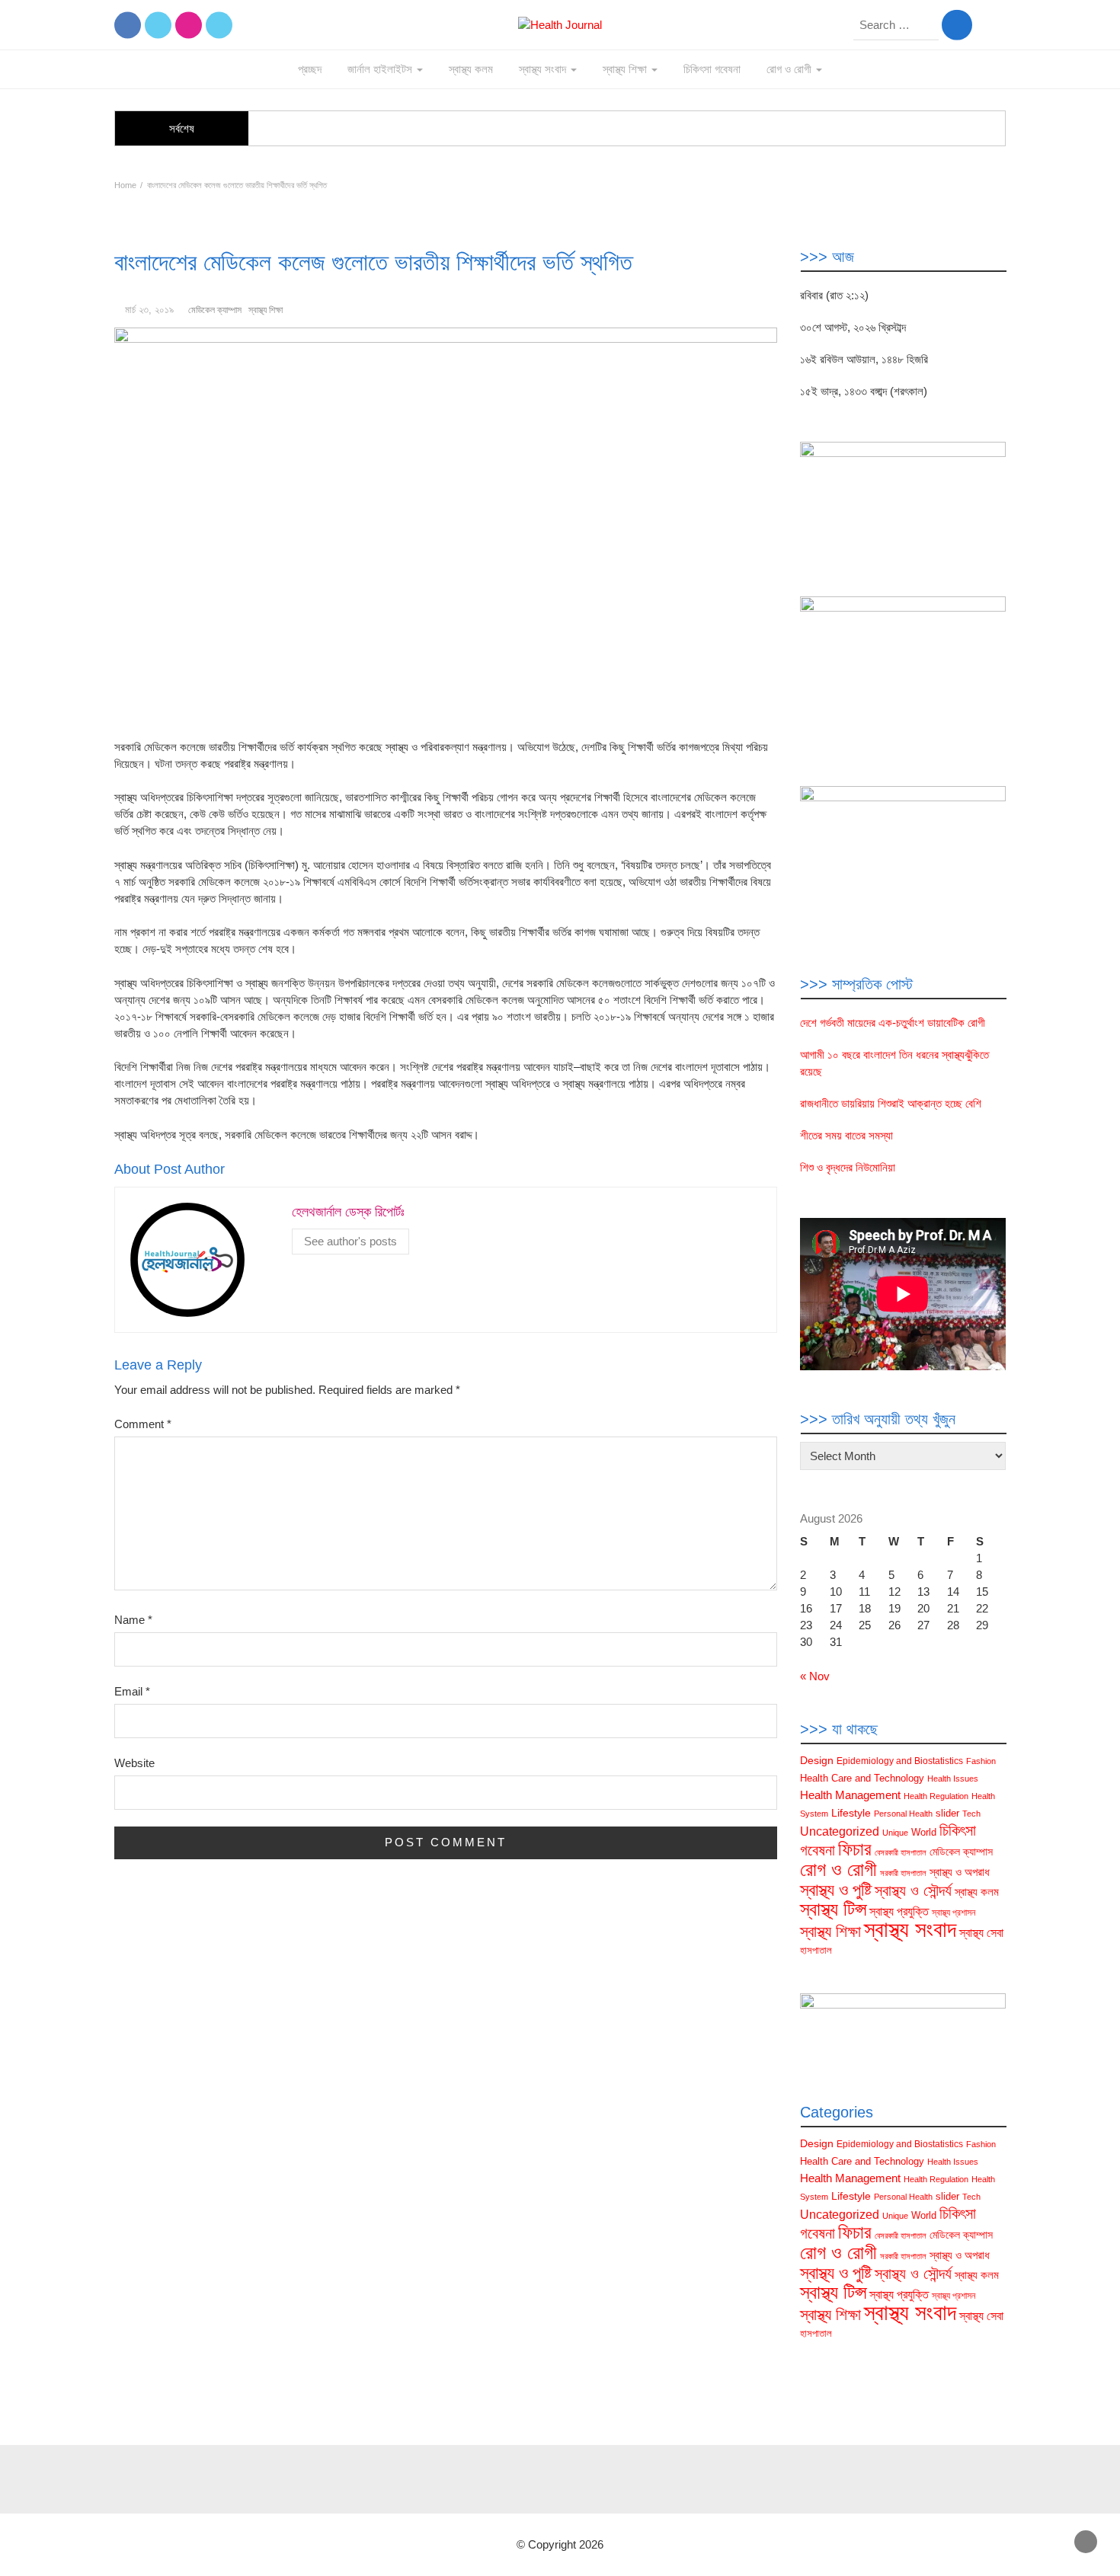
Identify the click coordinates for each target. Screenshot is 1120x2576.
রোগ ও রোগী (790, 69)
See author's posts (350, 1241)
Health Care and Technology (862, 1778)
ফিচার (855, 1849)
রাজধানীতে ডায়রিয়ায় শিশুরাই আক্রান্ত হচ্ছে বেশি (891, 1103)
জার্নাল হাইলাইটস (381, 69)
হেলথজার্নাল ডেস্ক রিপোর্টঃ (348, 1212)
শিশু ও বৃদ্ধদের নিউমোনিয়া (848, 1167)
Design (817, 1760)
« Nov (815, 1676)
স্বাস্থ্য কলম (471, 69)
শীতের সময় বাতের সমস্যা (846, 1135)
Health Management (850, 1795)
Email (132, 1691)
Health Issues (953, 1779)
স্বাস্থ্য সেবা (981, 1933)
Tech (971, 1814)
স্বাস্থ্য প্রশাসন (954, 1913)
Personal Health (903, 1814)
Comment (143, 1424)
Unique (895, 1833)
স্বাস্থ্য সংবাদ (544, 69)
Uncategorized (840, 1831)
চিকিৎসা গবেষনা (712, 69)
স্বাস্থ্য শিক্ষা (626, 69)
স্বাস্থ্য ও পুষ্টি (836, 1890)
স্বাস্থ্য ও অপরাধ (960, 1872)
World (924, 1832)
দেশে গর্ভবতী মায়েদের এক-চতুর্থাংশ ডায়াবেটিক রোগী (893, 1023)
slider (947, 1813)
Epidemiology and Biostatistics (900, 1761)
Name (133, 1620)
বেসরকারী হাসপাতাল (901, 1852)
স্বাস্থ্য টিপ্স (833, 1909)
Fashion (981, 1761)
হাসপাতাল (816, 1950)
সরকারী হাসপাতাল (903, 1873)
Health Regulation (936, 1796)
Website (134, 1763)
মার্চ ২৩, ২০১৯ (149, 310)
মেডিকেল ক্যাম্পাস (215, 310)
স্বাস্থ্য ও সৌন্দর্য (913, 1890)
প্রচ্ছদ (310, 69)
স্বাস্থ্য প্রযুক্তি (899, 1911)
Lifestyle (851, 1813)
